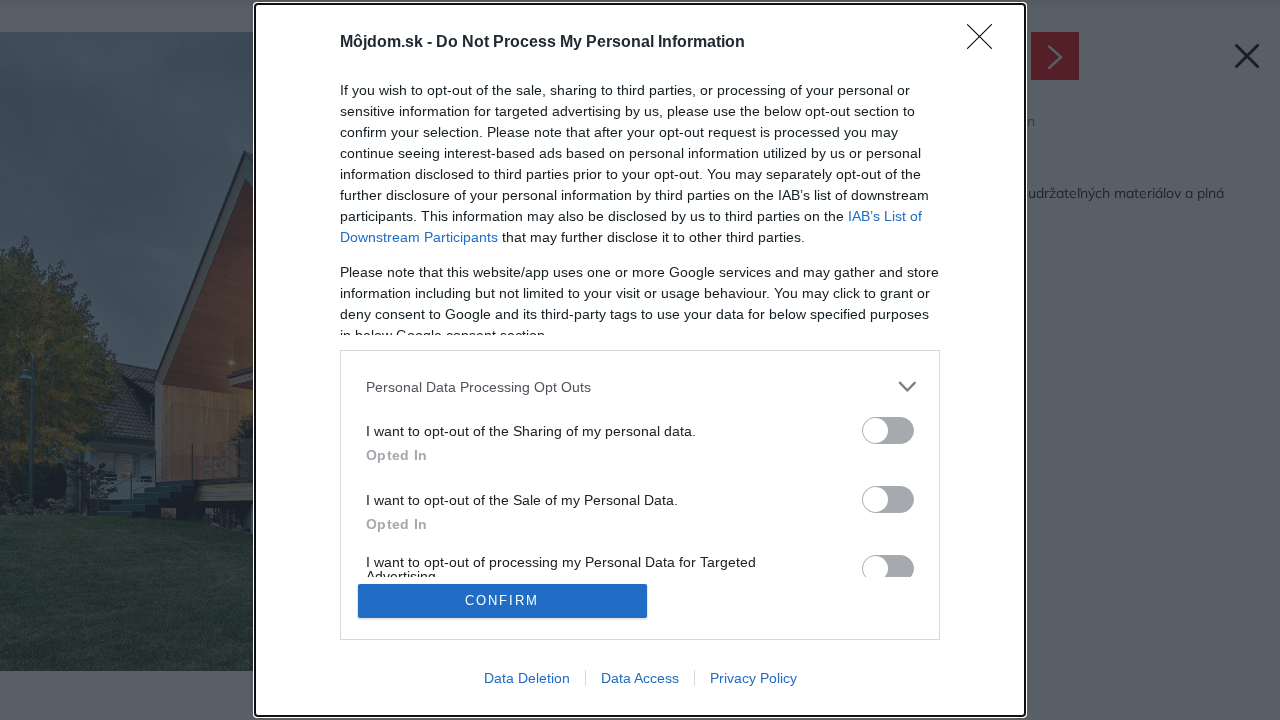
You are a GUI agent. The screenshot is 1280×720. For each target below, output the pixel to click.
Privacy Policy (753, 678)
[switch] (888, 430)
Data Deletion (527, 678)
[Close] (986, 43)
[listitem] (640, 386)
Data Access (640, 678)
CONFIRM (502, 600)
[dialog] (640, 360)
